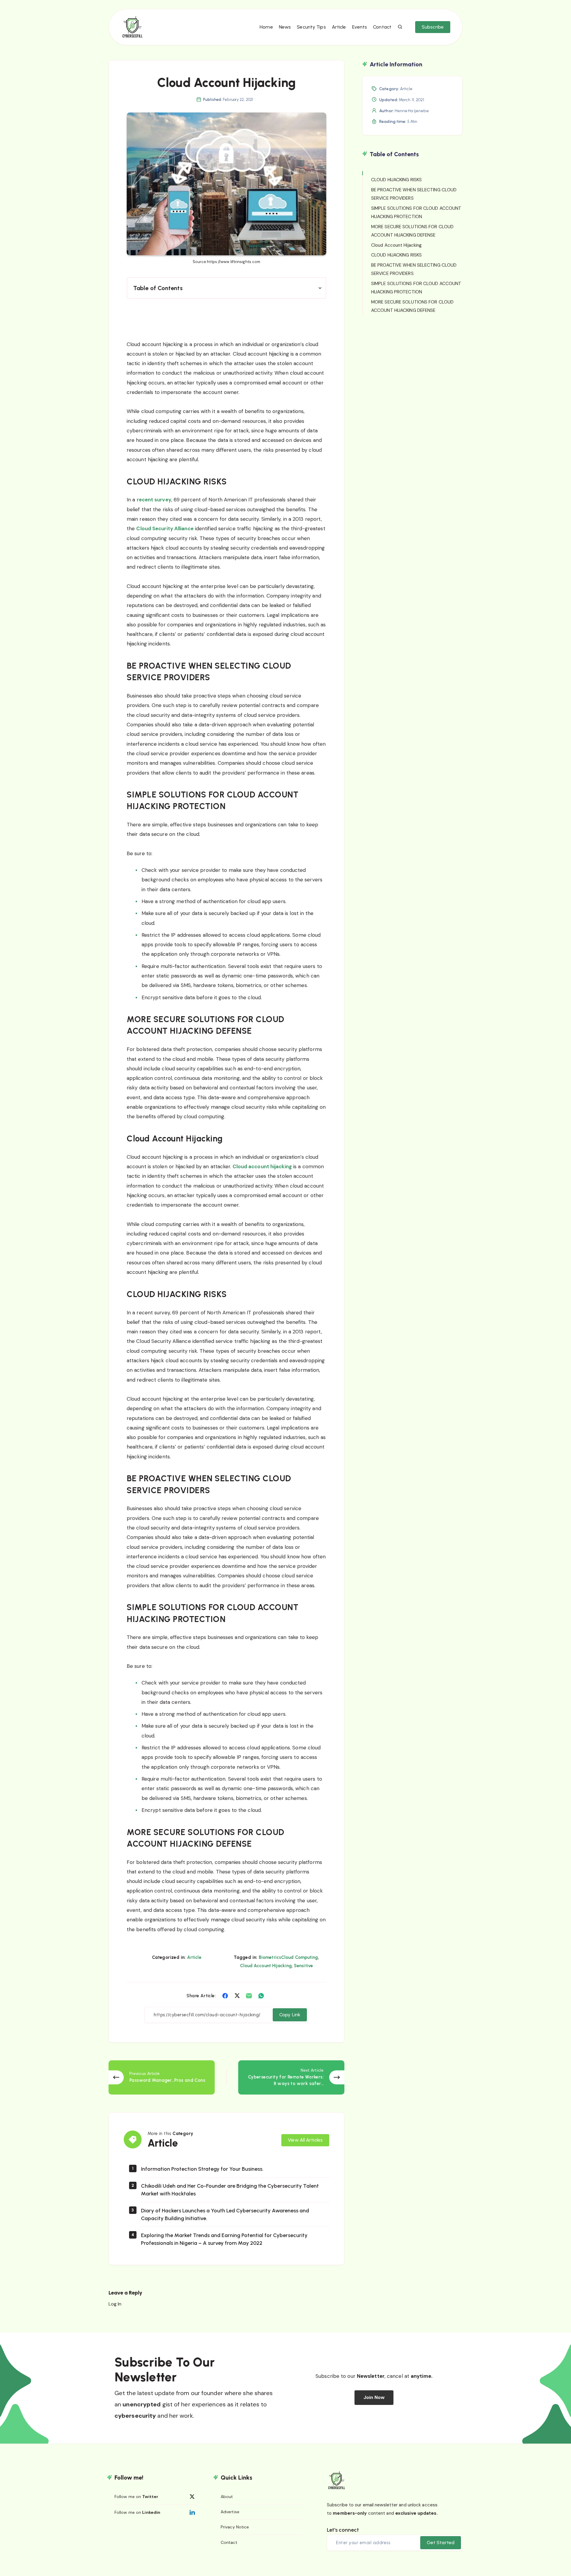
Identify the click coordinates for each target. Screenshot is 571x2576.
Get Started (441, 2543)
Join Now (374, 2397)
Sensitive (303, 1966)
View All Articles (305, 2140)
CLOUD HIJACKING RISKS (396, 180)
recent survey (154, 500)
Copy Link (290, 2015)
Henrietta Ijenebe (412, 111)
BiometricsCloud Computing (288, 1957)
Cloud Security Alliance (165, 528)
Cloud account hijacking (262, 1166)
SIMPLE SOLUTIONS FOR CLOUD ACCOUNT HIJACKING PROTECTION (416, 212)
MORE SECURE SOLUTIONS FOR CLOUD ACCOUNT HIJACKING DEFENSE (412, 231)
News (285, 27)
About (227, 2497)
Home (266, 27)
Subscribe (433, 27)
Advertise (230, 2512)
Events (360, 27)
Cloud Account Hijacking (266, 1966)
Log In (115, 2304)
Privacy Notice (235, 2527)
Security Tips (311, 27)
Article (339, 27)
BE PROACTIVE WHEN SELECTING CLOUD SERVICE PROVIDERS (414, 194)
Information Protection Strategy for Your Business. (202, 2169)
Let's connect (343, 2530)
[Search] (400, 27)
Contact (382, 27)
